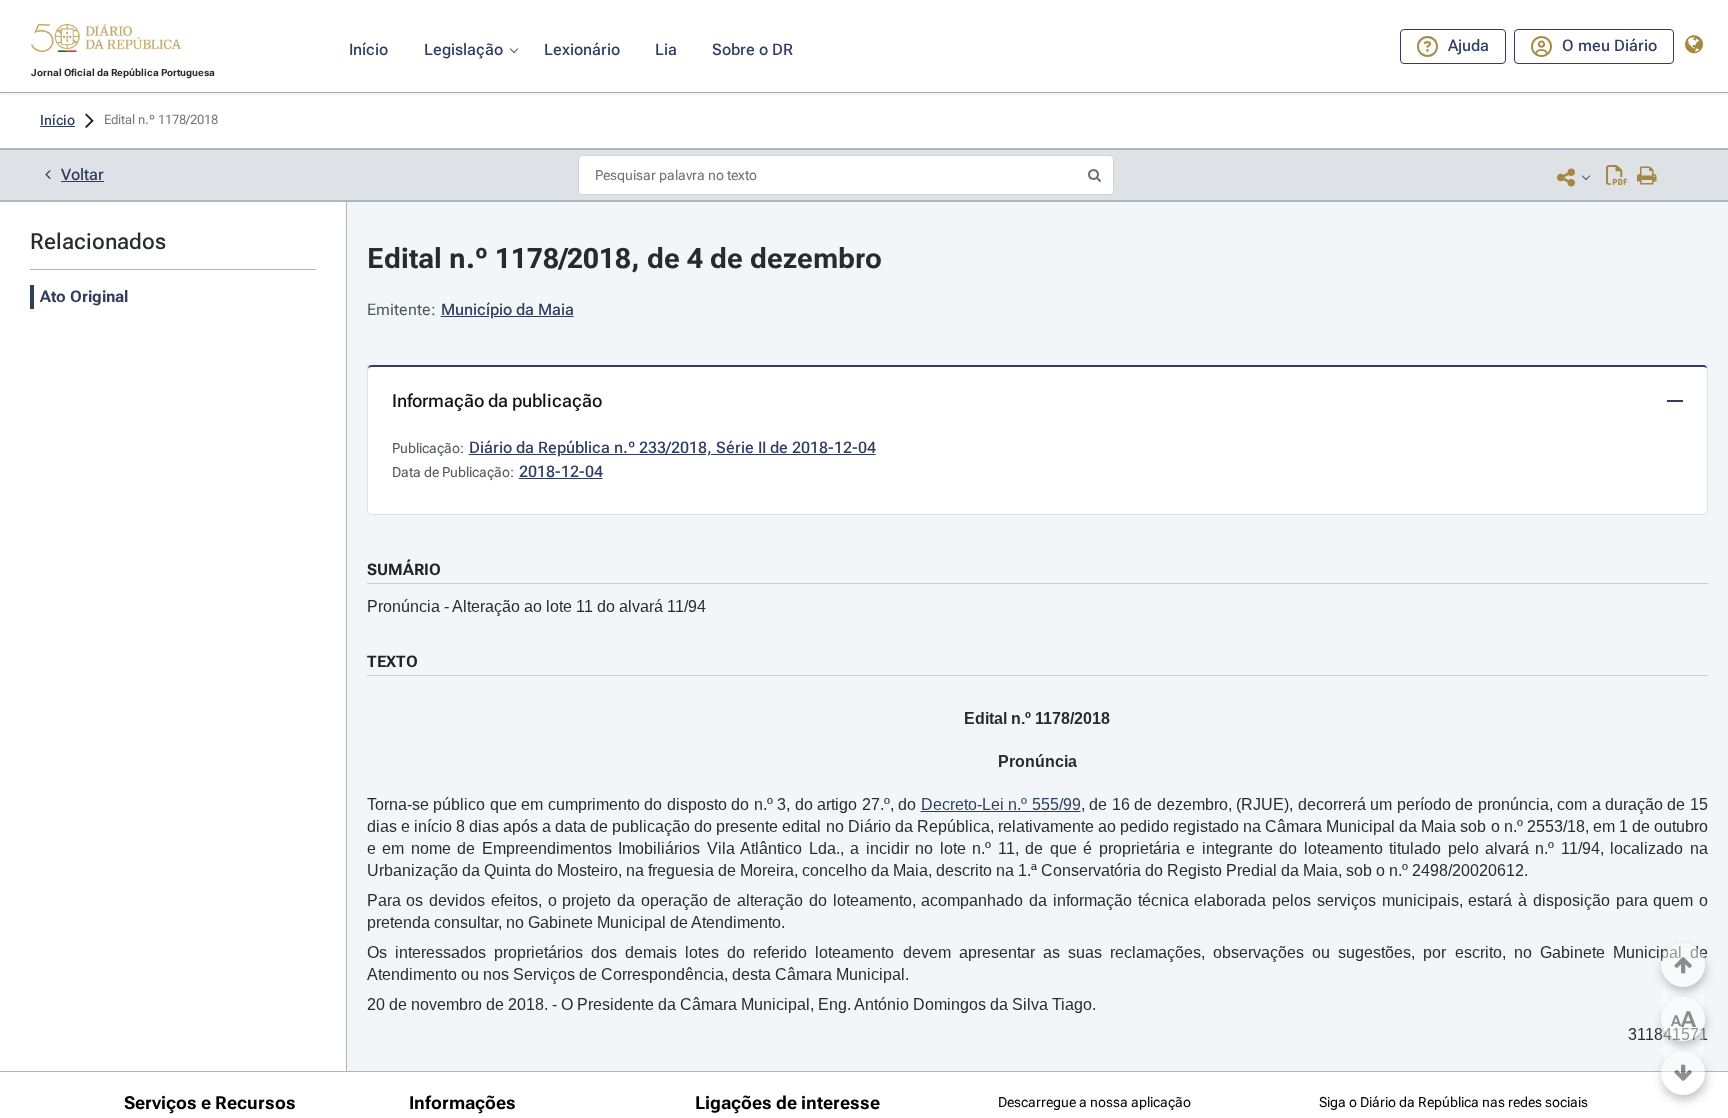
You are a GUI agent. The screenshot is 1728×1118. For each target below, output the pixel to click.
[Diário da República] (106, 42)
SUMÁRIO (404, 569)
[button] (106, 41)
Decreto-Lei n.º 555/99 (1001, 804)
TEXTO (392, 661)
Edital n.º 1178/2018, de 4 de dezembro (624, 258)
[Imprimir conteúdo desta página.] (1647, 177)
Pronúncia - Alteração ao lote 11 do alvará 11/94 (536, 606)
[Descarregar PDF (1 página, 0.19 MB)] (1616, 177)
